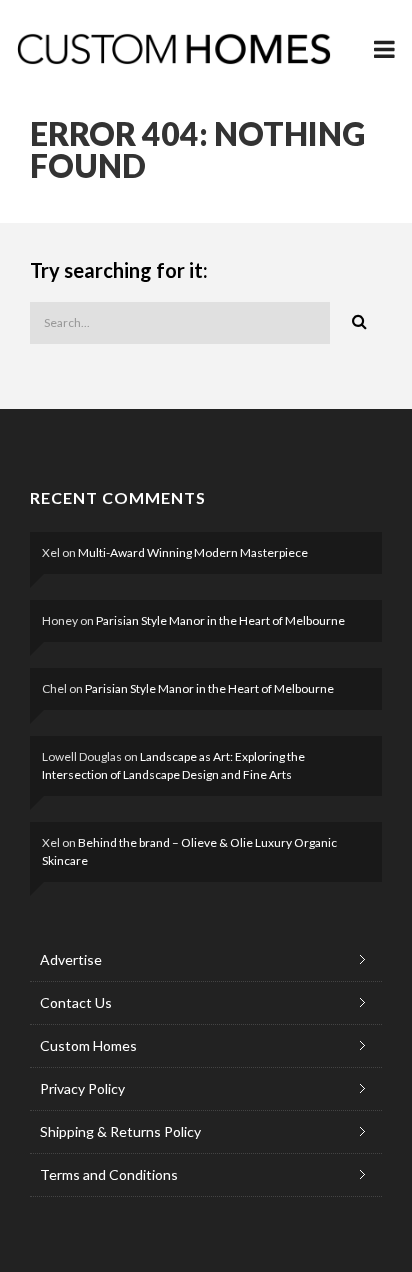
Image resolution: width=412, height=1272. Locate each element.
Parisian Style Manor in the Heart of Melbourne (220, 620)
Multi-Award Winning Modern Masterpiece (193, 552)
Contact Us (76, 1002)
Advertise (71, 959)
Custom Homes (88, 1045)
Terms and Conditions (109, 1174)
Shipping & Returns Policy (120, 1131)
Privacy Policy (82, 1088)
